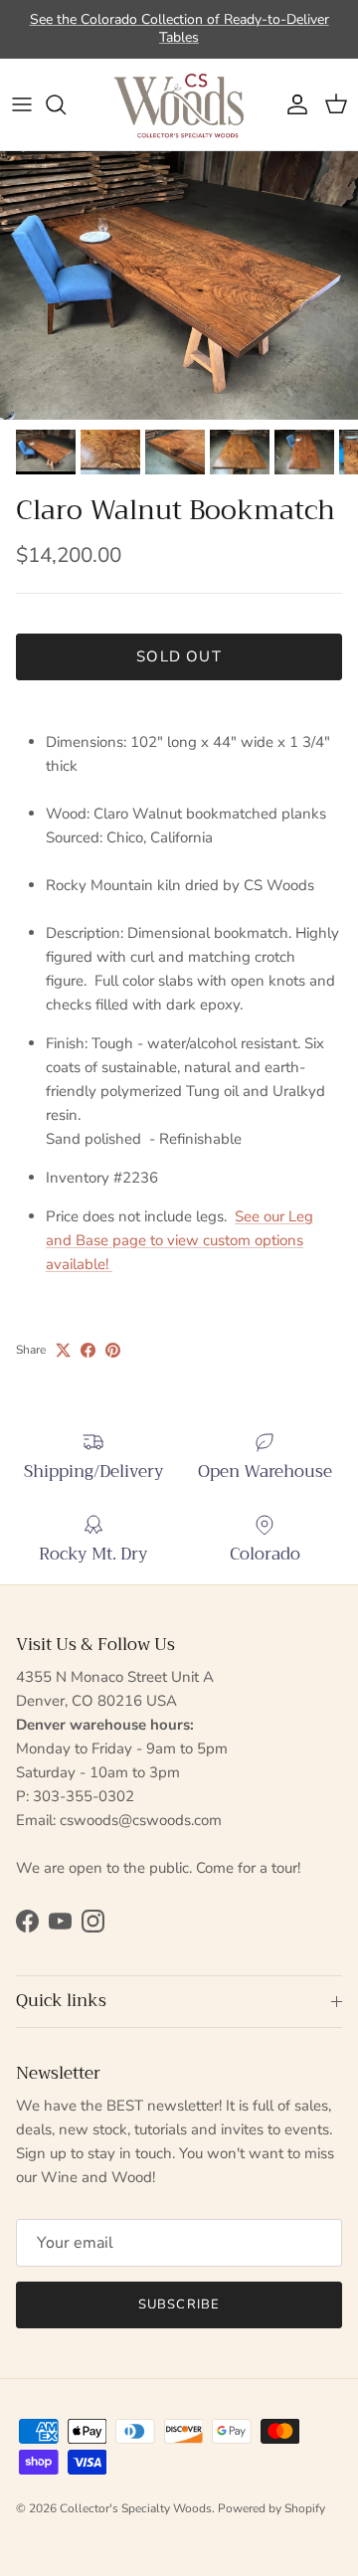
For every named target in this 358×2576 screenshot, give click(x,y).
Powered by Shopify (271, 2508)
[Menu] (22, 104)
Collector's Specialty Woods (136, 2508)
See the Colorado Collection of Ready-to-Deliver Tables (179, 28)
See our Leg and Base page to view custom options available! (179, 1240)
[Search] (66, 104)
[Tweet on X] (63, 1350)
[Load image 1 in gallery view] (179, 285)
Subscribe (179, 2304)
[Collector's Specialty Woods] (179, 104)
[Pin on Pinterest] (113, 1350)
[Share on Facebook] (88, 1350)
